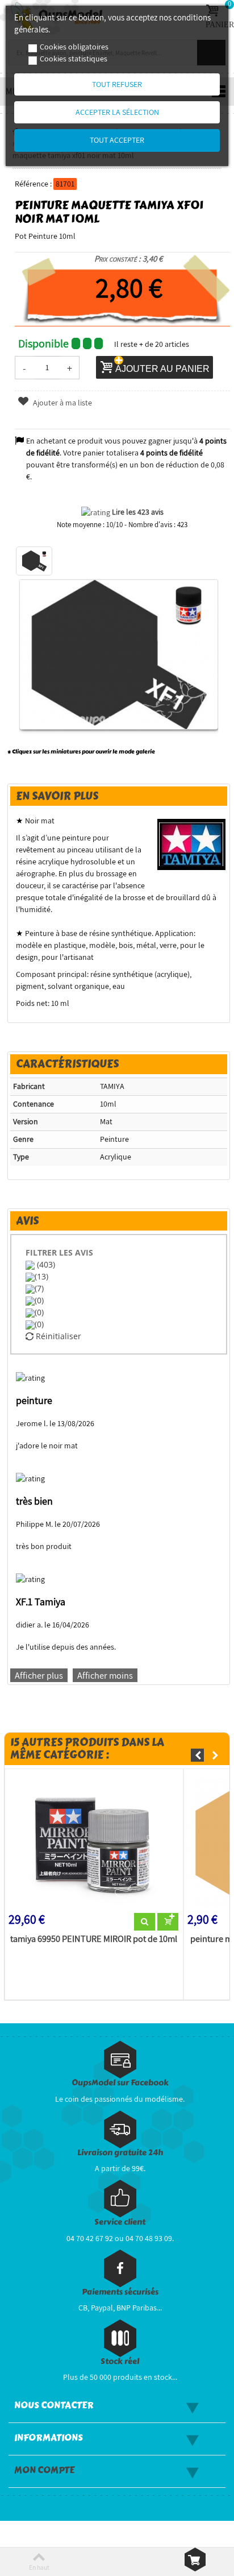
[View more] (145, 1922)
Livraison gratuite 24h (120, 2153)
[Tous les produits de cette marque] (192, 844)
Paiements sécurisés (120, 2292)
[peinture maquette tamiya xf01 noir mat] (34, 561)
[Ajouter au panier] (168, 1922)
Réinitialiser (57, 1336)
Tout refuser (117, 84)
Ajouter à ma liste (62, 403)
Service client (120, 2222)
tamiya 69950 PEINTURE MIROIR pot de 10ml (94, 1939)
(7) (39, 1288)
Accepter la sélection (117, 112)
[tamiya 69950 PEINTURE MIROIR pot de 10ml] (94, 1843)
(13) (41, 1276)
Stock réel (120, 2361)
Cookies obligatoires (74, 47)
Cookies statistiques (74, 59)
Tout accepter (117, 140)
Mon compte (44, 2470)
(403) (45, 1264)
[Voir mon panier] (195, 2560)
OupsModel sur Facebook (120, 2083)
